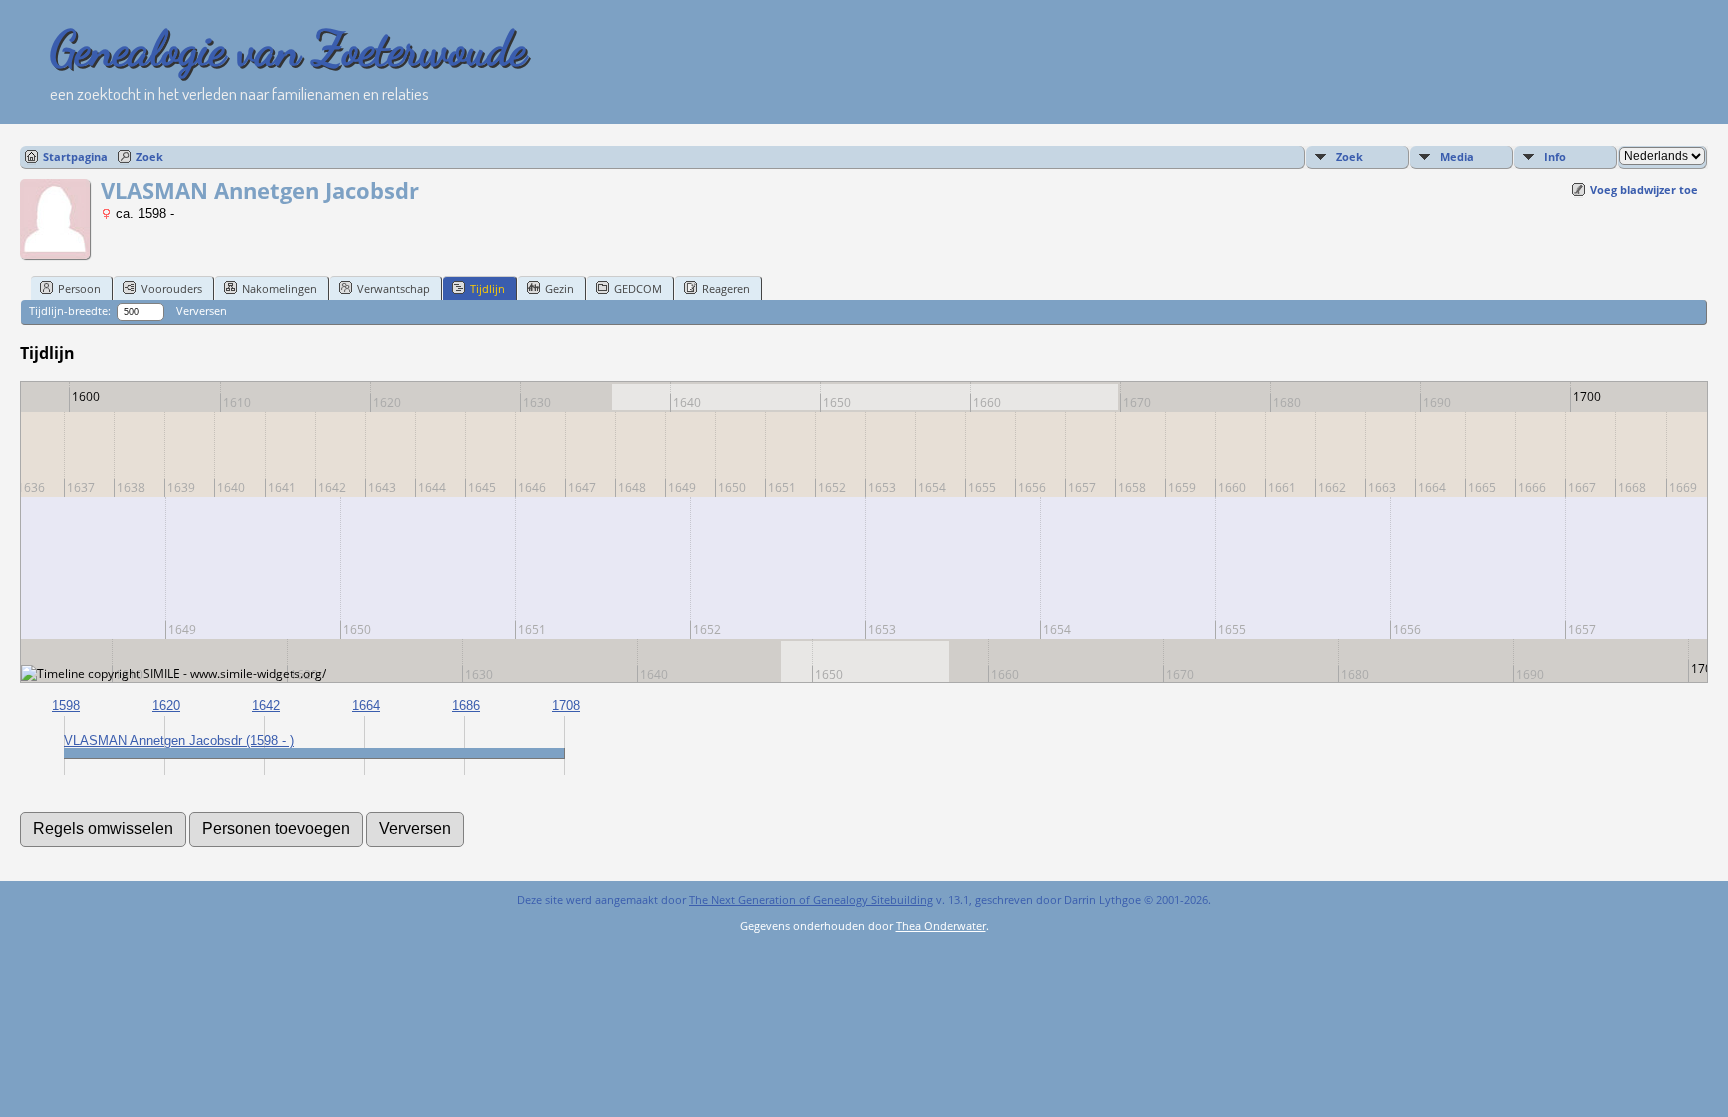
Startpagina (75, 156)
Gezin (559, 288)
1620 (166, 705)
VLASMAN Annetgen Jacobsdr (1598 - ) (179, 740)
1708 (566, 705)
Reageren (726, 288)
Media (1457, 156)
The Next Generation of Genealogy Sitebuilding (811, 899)
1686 (466, 705)
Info (1555, 156)
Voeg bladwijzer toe (1644, 189)
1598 (66, 705)
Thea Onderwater (941, 925)
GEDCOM (638, 288)
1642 (266, 705)
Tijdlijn (487, 288)
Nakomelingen (279, 288)
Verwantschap (393, 288)
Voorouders (171, 288)
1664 (366, 705)
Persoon (79, 288)
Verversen (201, 310)
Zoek (149, 156)
